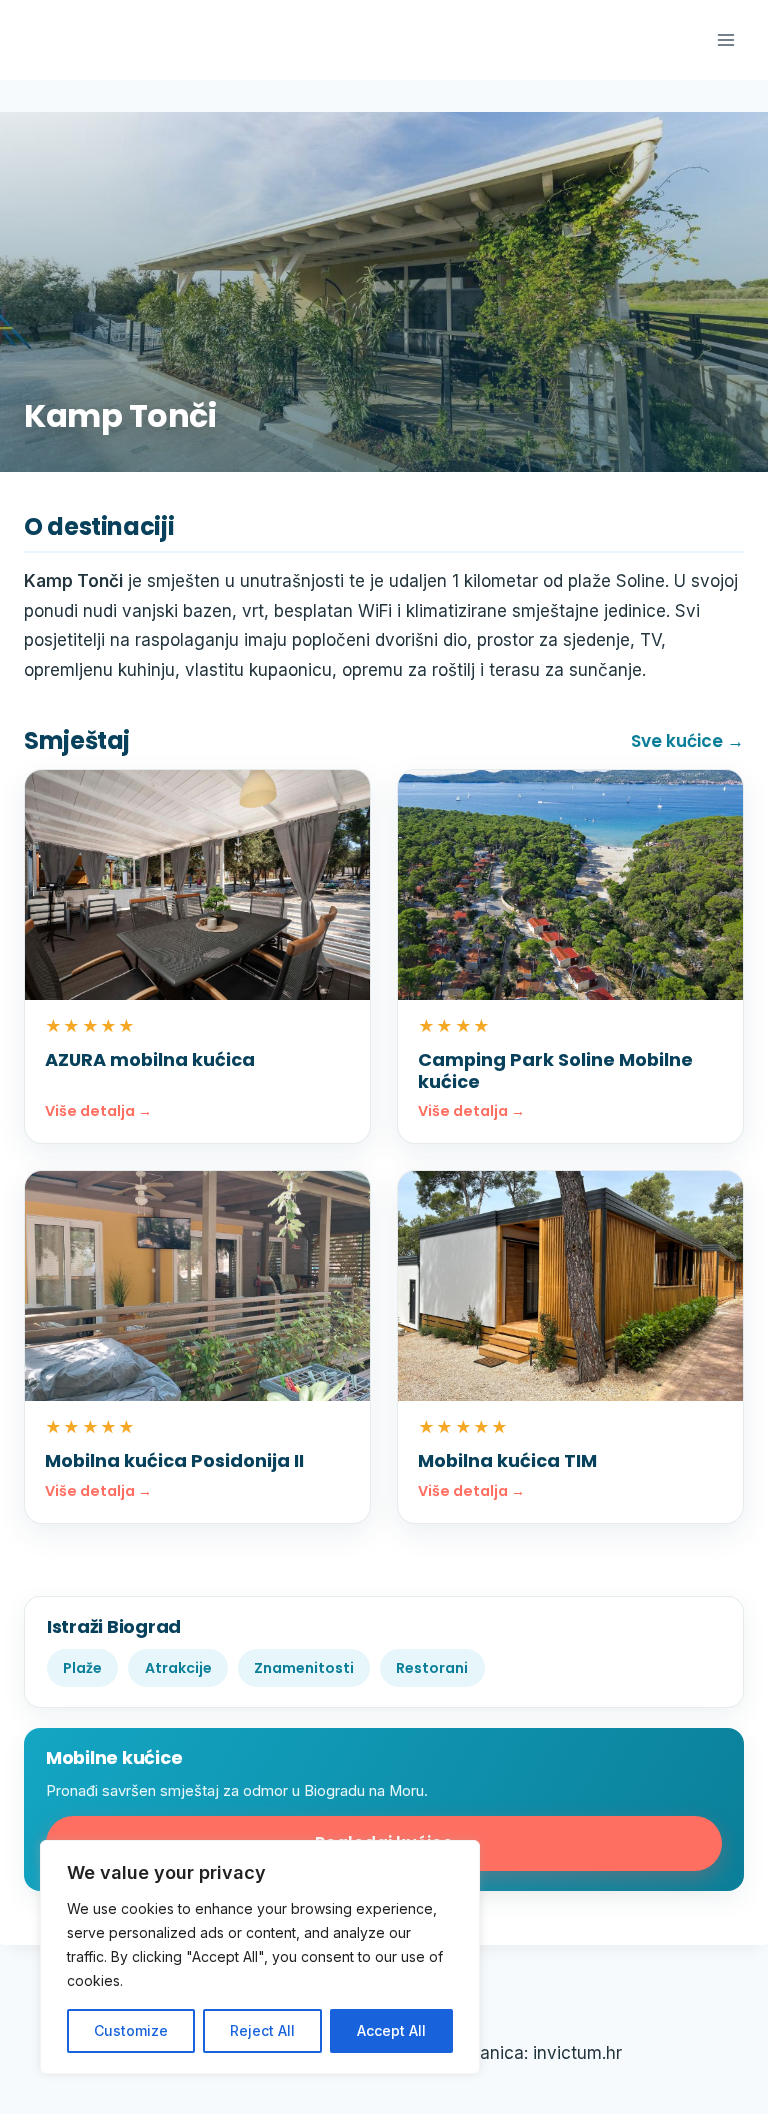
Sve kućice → (687, 741)
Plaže (82, 1668)
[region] (260, 1957)
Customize (131, 2030)
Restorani (432, 1668)
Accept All (391, 2030)
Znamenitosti (304, 1668)
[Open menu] (725, 39)
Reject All (262, 2030)
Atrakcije (178, 1668)
